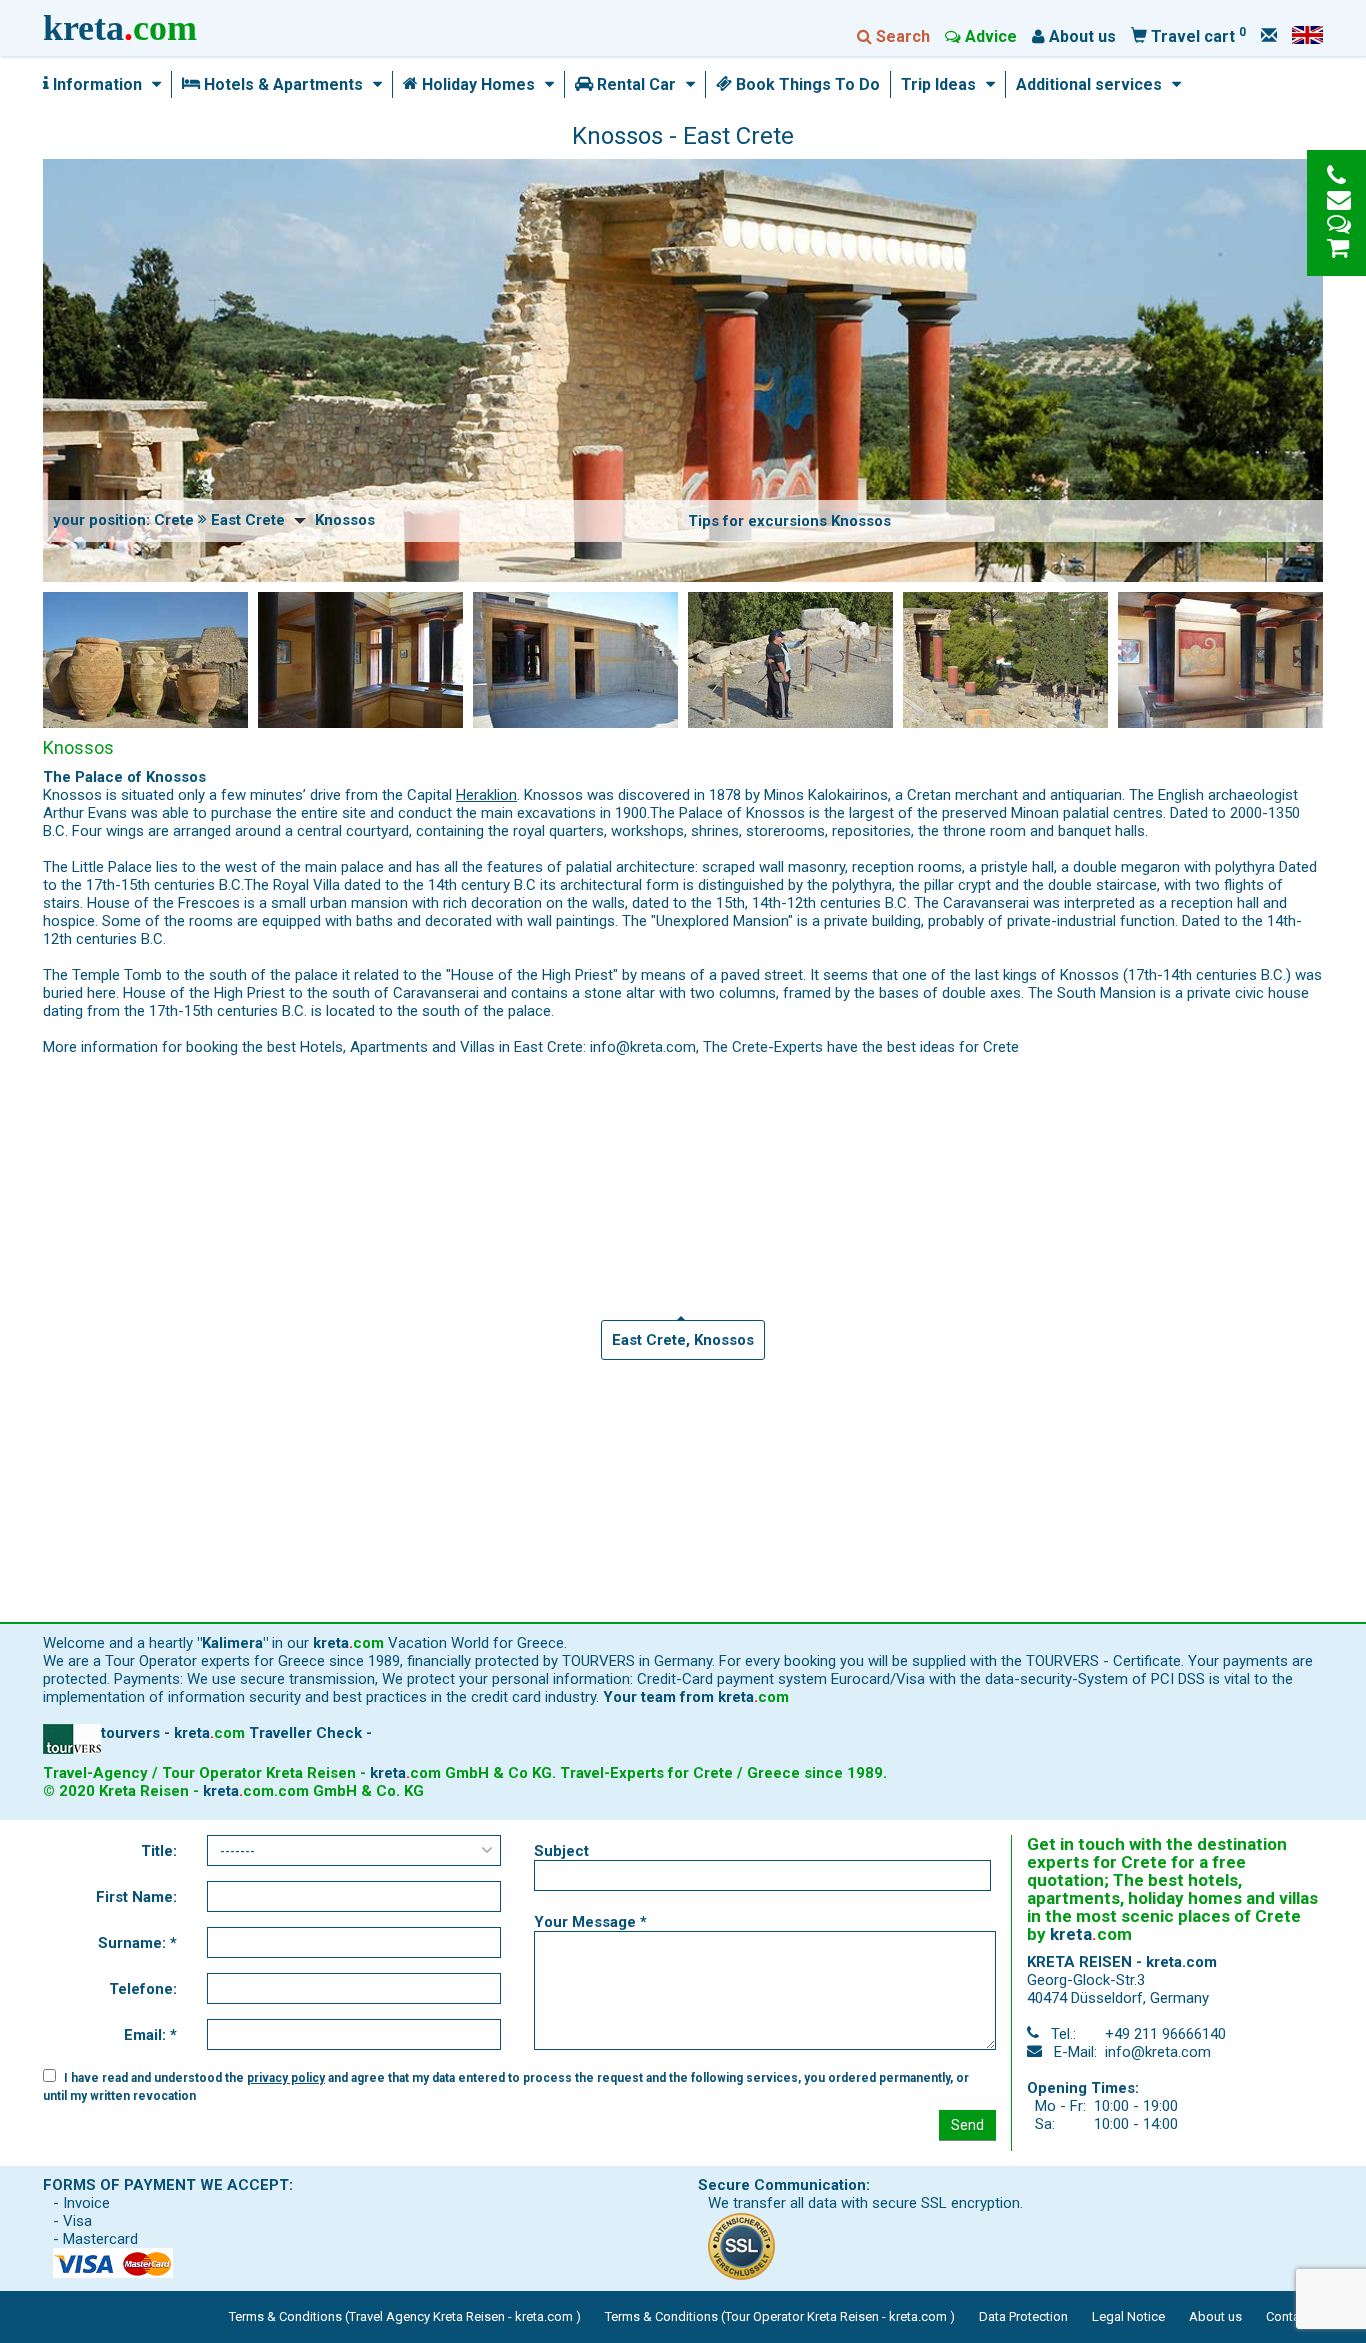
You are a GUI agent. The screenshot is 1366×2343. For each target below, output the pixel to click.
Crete (174, 520)
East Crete (248, 520)
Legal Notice (1128, 2316)
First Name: (136, 1897)
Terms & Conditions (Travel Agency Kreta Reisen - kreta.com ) (405, 2316)
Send (967, 2125)
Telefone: (143, 1989)
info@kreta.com (1158, 2052)
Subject (561, 1851)
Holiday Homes (476, 85)
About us (1215, 2316)
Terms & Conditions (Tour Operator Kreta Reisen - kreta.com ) (780, 2316)
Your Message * (590, 1922)
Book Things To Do (806, 85)
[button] (151, 85)
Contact (1288, 2316)
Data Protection (1023, 2316)
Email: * (150, 2035)
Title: (159, 1851)
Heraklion (486, 795)
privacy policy (286, 2078)
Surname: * (137, 1943)
